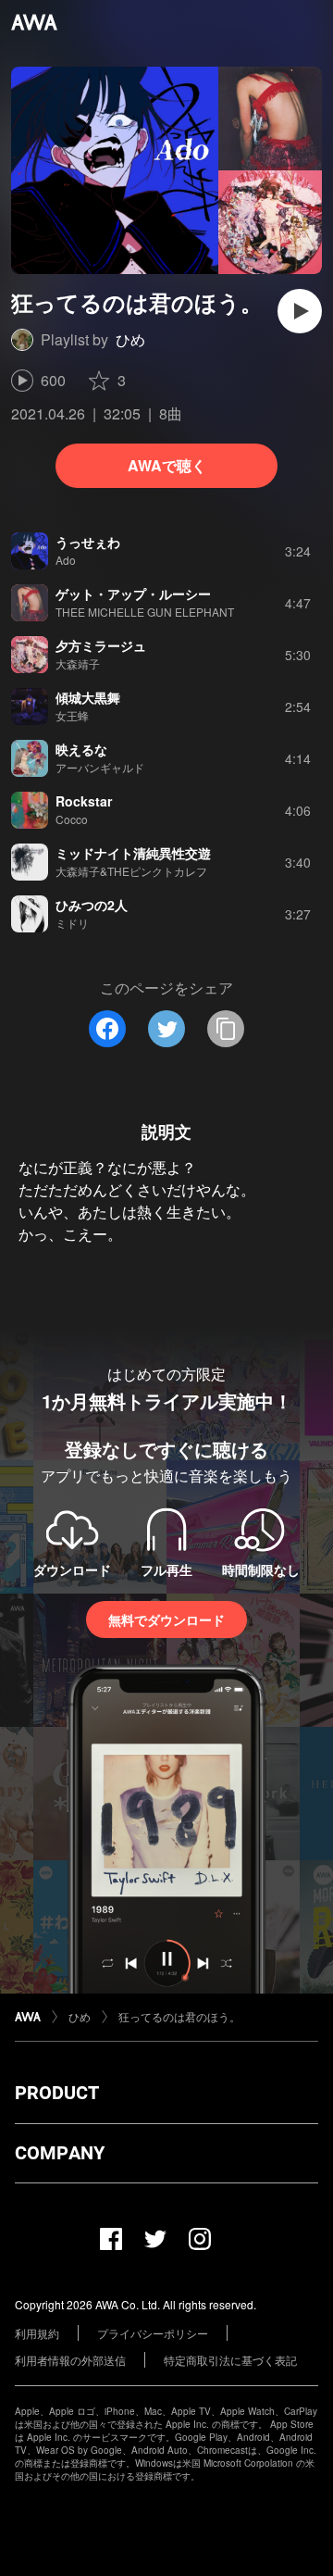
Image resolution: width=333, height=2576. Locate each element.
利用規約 (37, 2333)
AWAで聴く (167, 465)
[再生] (300, 311)
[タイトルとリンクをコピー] (226, 1029)
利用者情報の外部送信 (70, 2360)
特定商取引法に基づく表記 (230, 2360)
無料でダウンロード (166, 1619)
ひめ (130, 339)
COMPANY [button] (60, 2153)
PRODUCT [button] (57, 2093)
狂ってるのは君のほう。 (179, 2016)
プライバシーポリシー (153, 2333)
